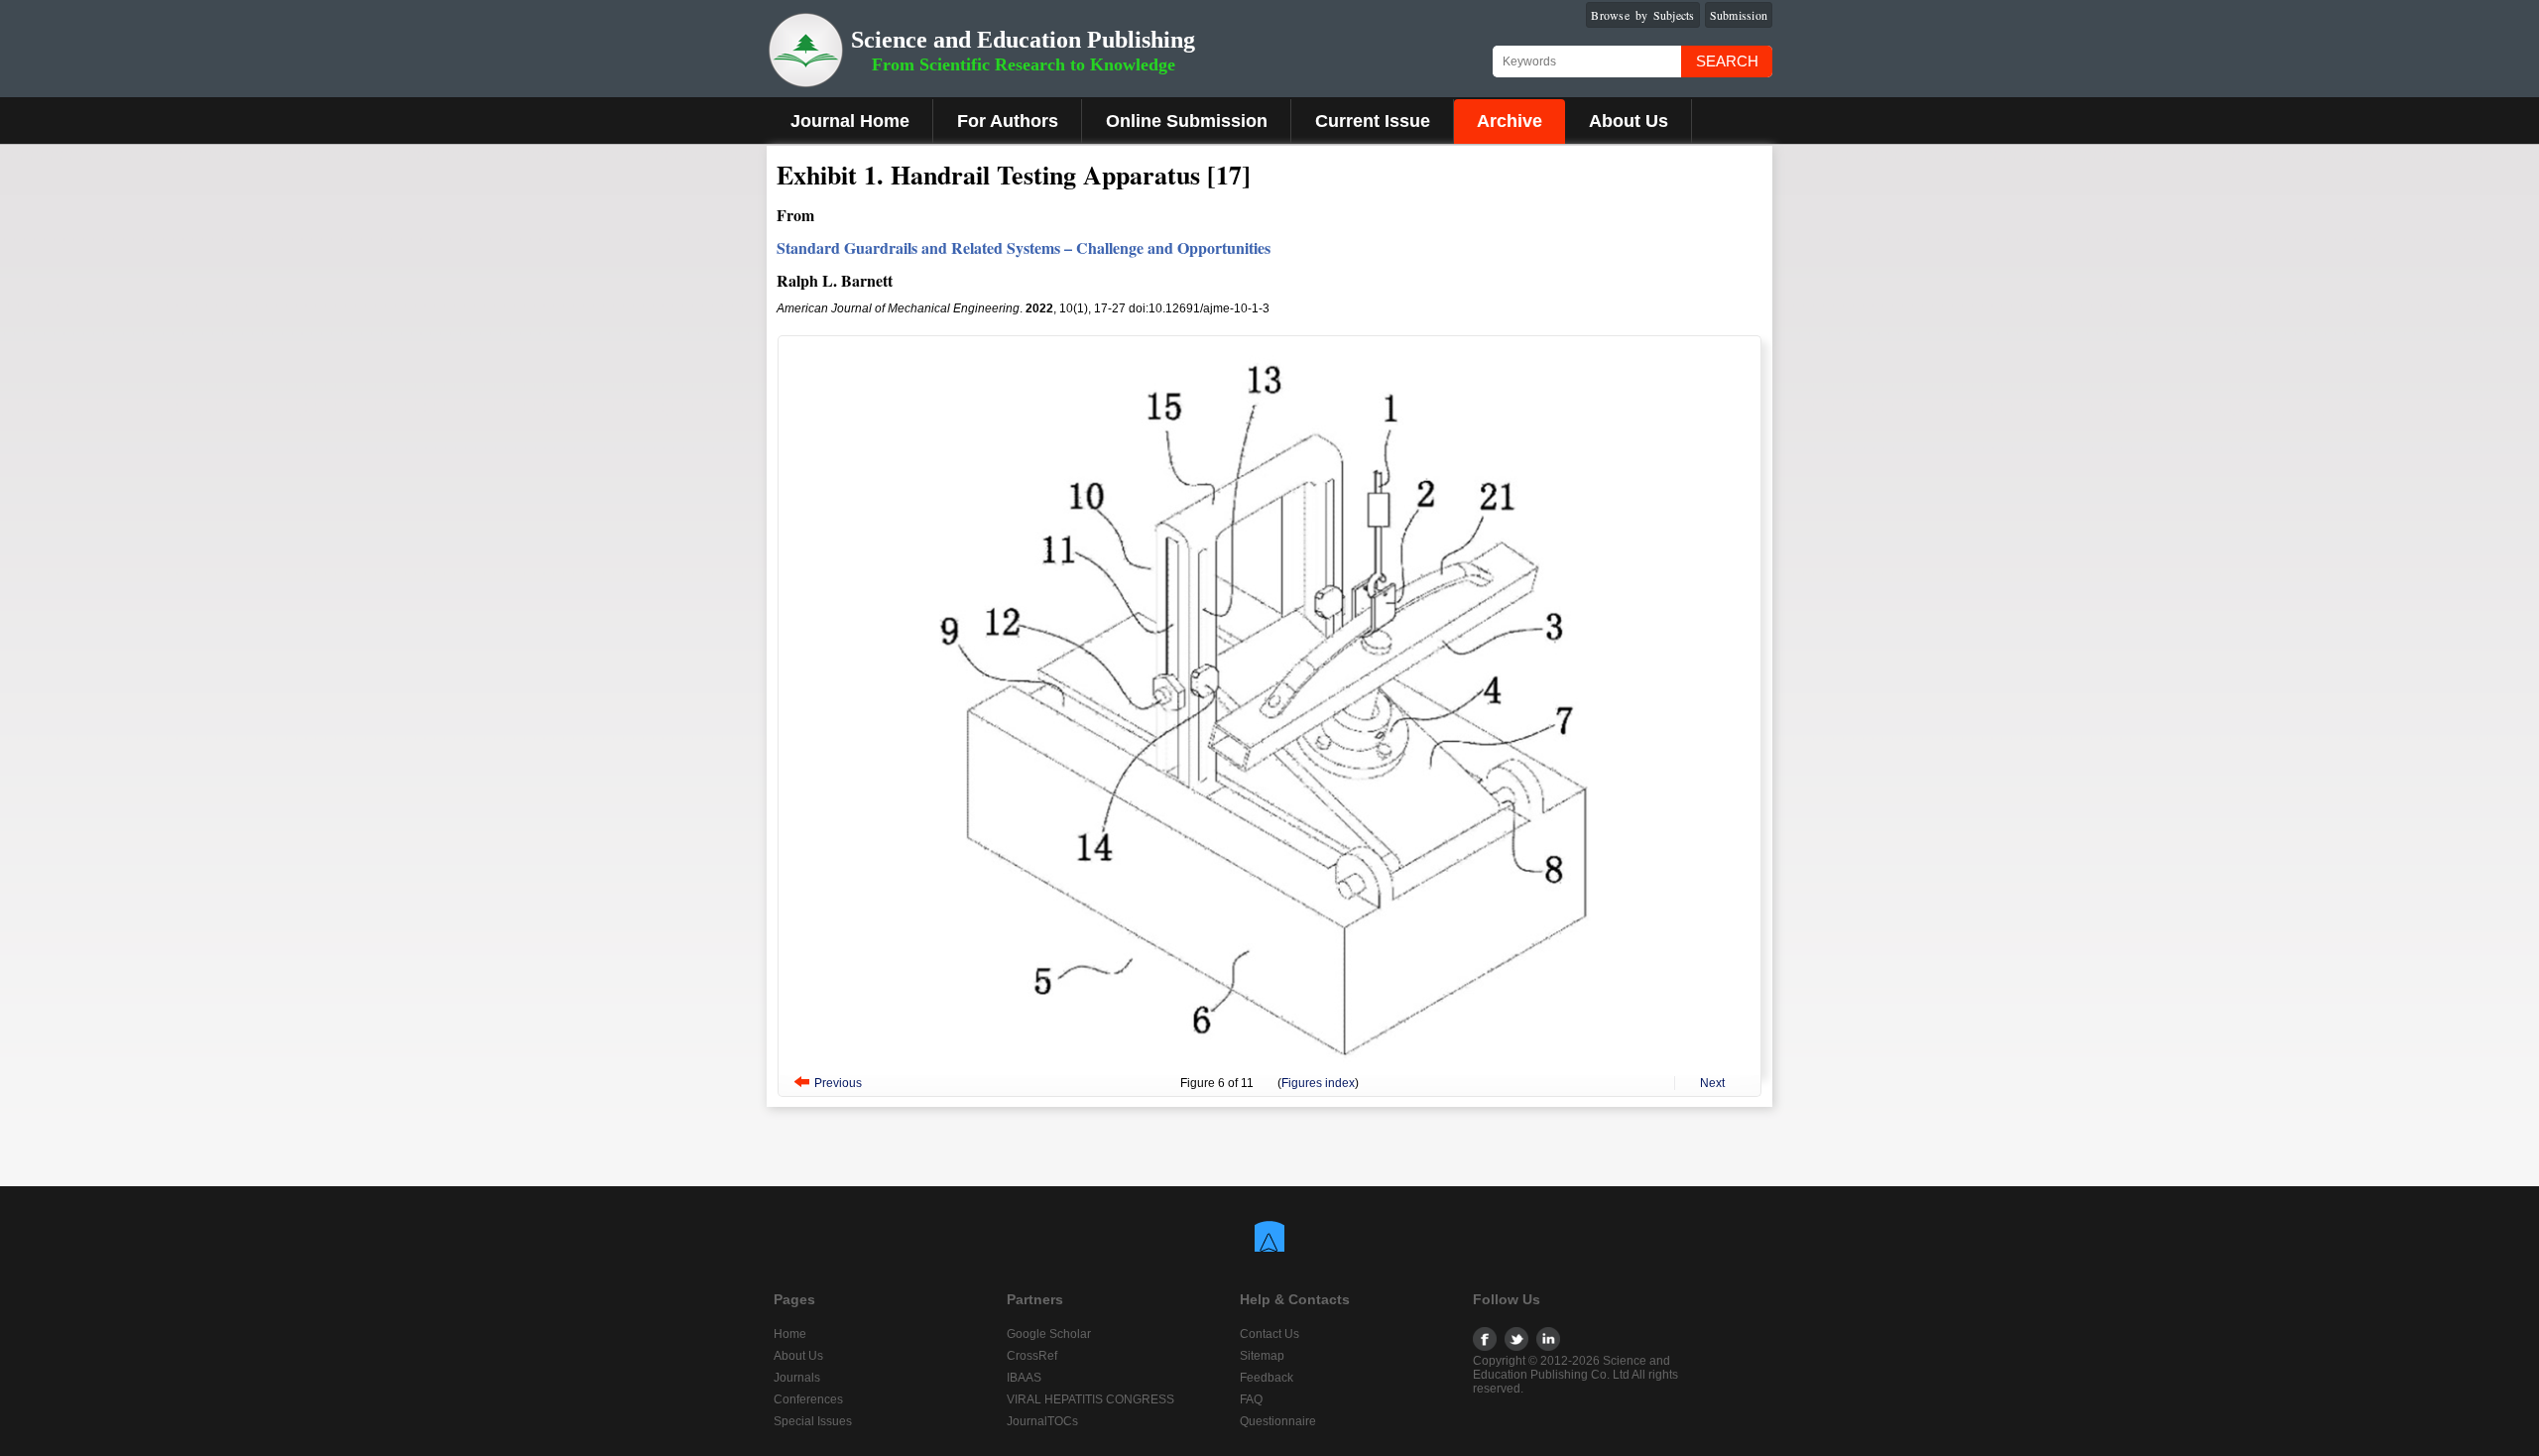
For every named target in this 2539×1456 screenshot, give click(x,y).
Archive (1510, 121)
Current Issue (1373, 121)
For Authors (1008, 121)
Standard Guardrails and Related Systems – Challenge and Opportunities (1024, 247)
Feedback (1267, 1378)
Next (1712, 1083)
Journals (797, 1378)
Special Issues (813, 1421)
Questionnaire (1278, 1421)
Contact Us (1269, 1334)
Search (1727, 61)
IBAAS (1024, 1378)
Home (790, 1334)
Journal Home (850, 121)
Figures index (1318, 1083)
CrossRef (1032, 1356)
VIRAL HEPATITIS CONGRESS (1090, 1399)
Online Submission (1187, 121)
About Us (1629, 121)
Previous (838, 1083)
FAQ (1251, 1399)
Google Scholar (1049, 1334)
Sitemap (1262, 1356)
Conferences (808, 1399)
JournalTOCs (1042, 1421)
